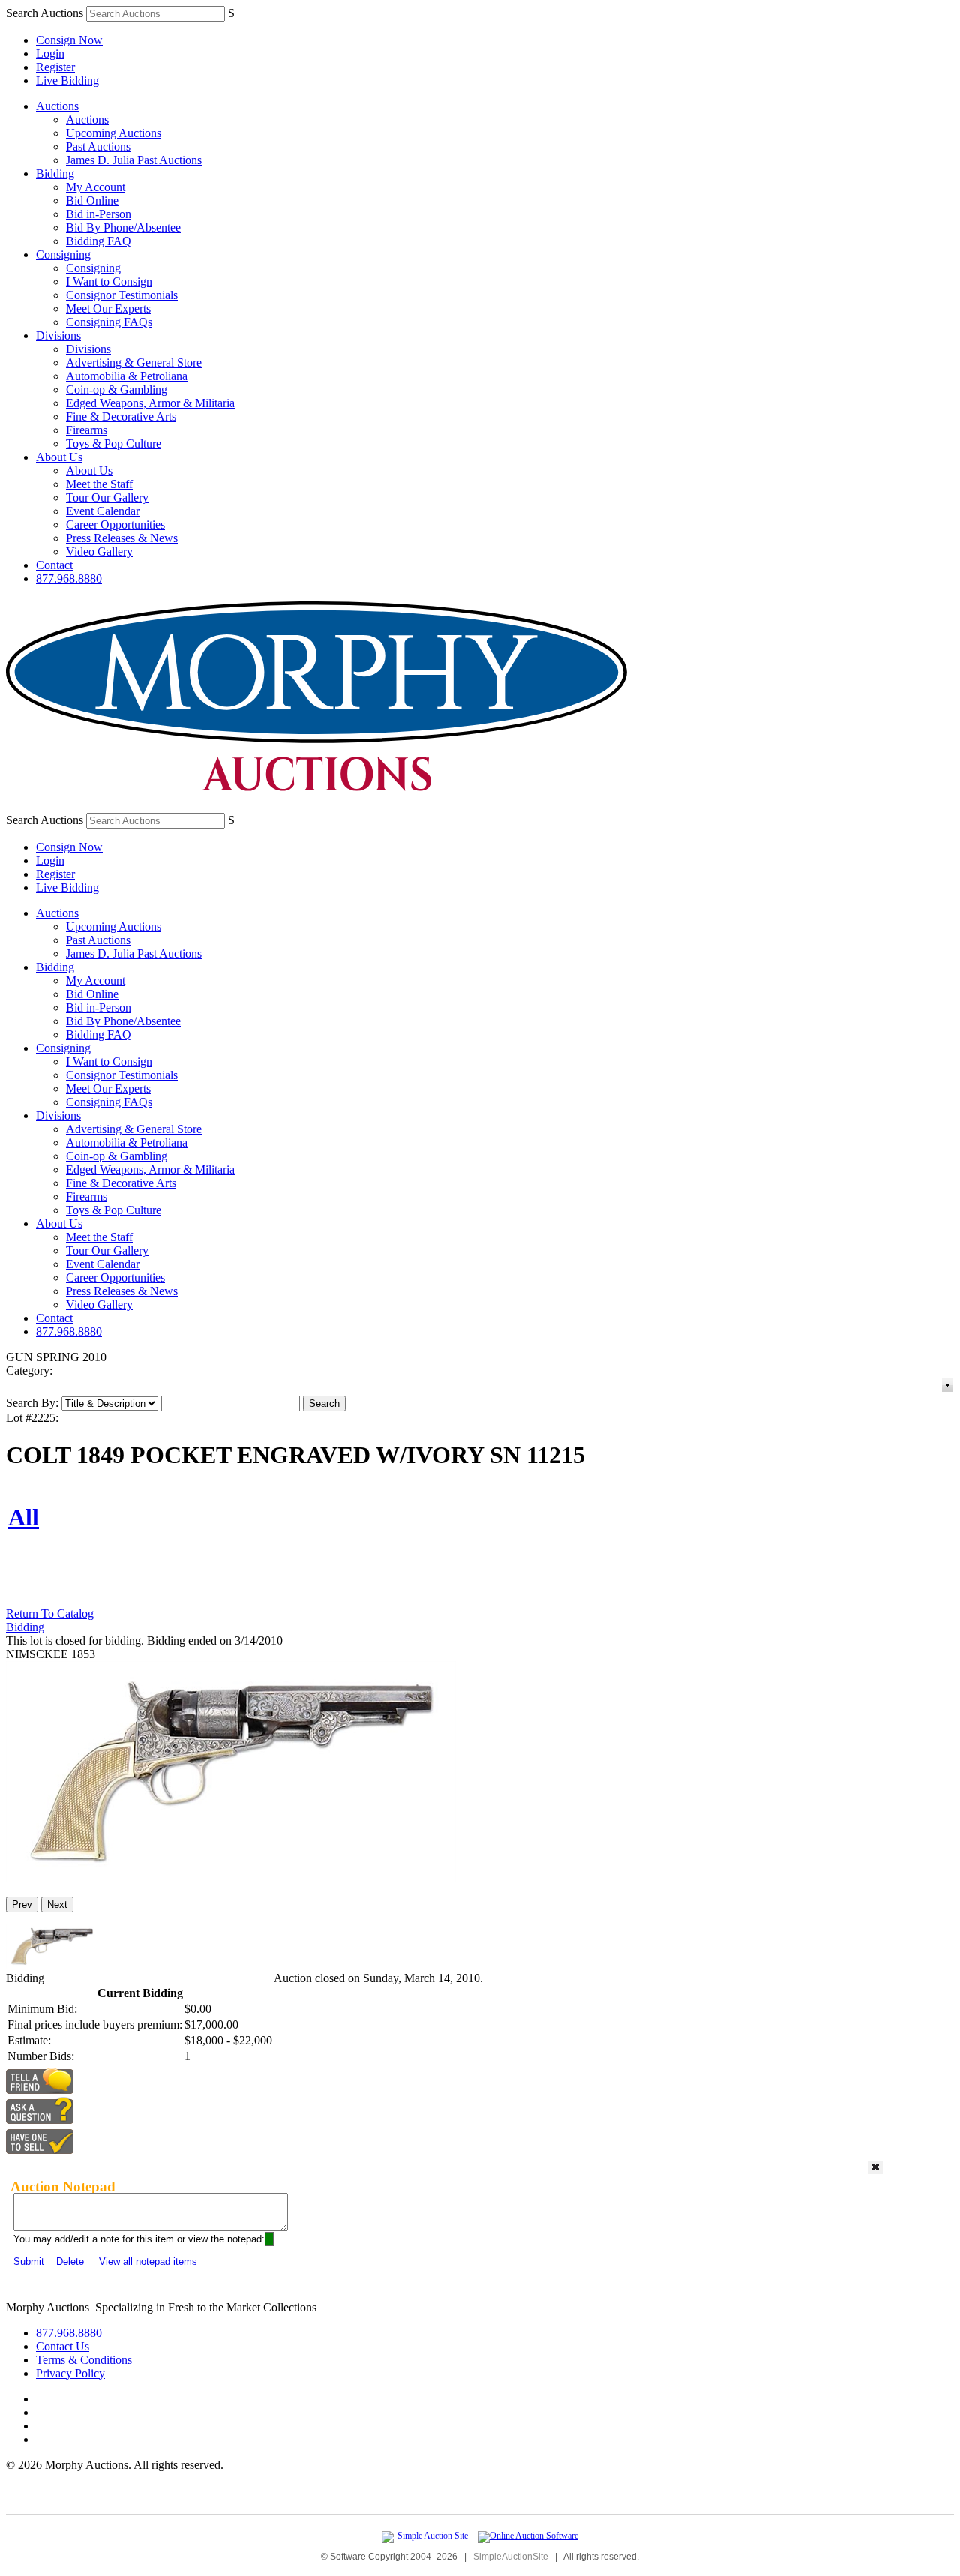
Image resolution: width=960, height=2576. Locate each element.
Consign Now (69, 40)
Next (57, 1904)
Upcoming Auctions (114, 133)
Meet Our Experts (108, 309)
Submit (29, 2261)
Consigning (63, 255)
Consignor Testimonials (122, 295)
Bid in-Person (99, 214)
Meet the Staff (99, 484)
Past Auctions (98, 147)
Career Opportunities (115, 525)
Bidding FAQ (99, 241)
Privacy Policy (70, 2373)
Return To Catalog (50, 1613)
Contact (54, 565)
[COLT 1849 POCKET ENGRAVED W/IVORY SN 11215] (231, 1878)
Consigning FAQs (109, 322)
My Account (96, 187)
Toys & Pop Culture (114, 444)
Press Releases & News (122, 538)
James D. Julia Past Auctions (134, 160)
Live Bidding (67, 81)
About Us (59, 457)
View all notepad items (148, 2261)
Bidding (55, 174)
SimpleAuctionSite (511, 2557)
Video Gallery (99, 552)
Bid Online (92, 201)
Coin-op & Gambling (117, 390)
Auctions (57, 106)
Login (50, 54)
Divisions (58, 336)
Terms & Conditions (84, 2360)
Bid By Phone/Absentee (123, 228)
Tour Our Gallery (107, 498)
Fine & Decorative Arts (121, 417)
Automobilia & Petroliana (127, 376)
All (24, 1517)
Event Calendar (103, 511)
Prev (22, 1904)
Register (55, 67)
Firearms (87, 430)
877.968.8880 (69, 579)
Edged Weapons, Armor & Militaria (150, 403)
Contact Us (63, 2346)
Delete (70, 2261)
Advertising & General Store (134, 363)
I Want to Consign (109, 282)
